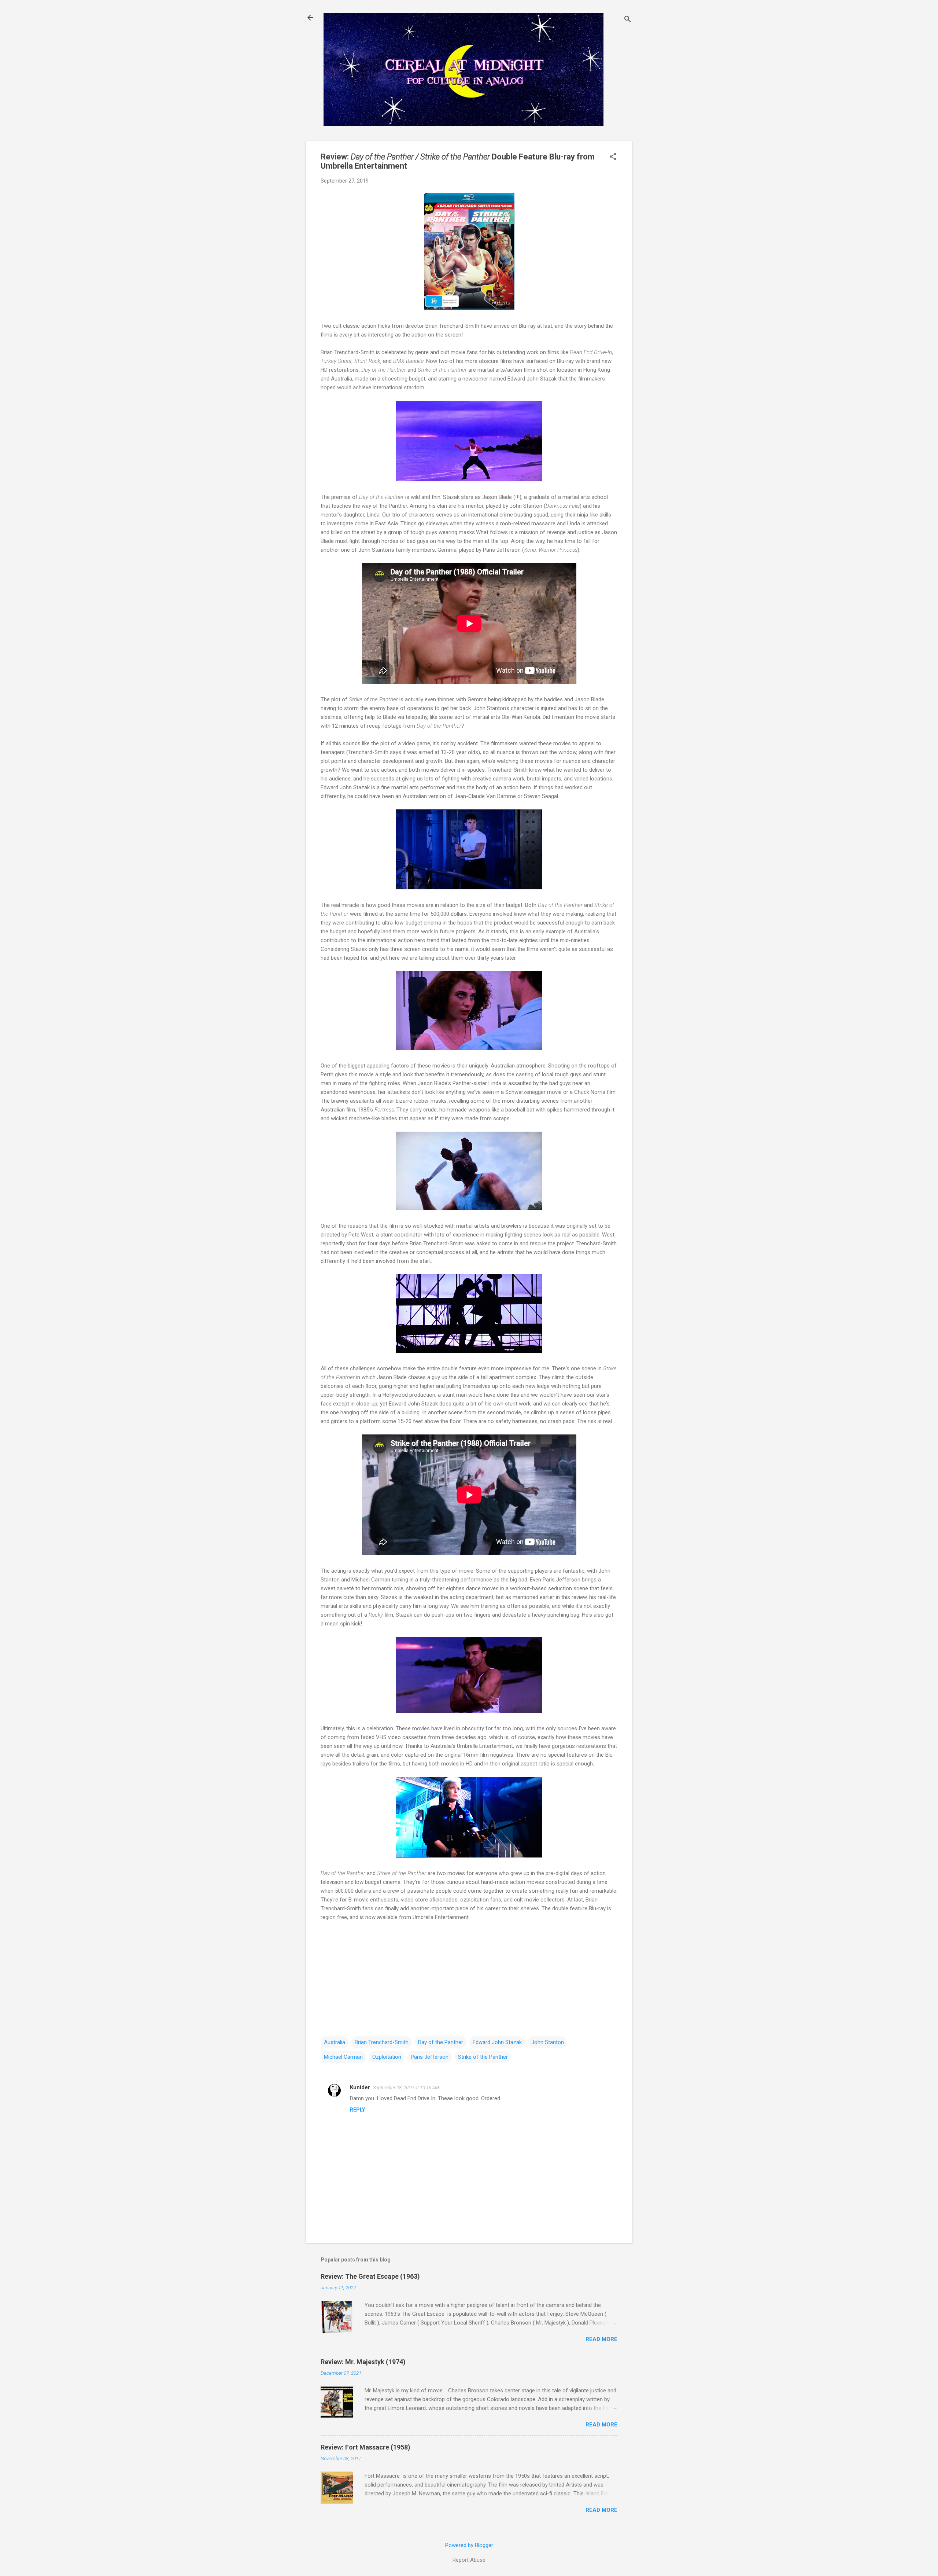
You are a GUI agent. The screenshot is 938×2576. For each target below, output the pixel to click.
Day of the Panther (441, 2042)
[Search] (628, 20)
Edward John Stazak (497, 2042)
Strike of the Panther (483, 2057)
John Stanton (548, 2042)
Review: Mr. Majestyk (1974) (363, 2362)
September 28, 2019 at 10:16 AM (406, 2088)
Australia (335, 2042)
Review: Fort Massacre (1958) (365, 2447)
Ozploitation (387, 2057)
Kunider (360, 2087)
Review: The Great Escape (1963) (370, 2276)
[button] (613, 157)
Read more (601, 2339)
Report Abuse (469, 2560)
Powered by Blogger (469, 2545)
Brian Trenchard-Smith (382, 2042)
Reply (357, 2110)
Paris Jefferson (430, 2057)
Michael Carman (343, 2057)
